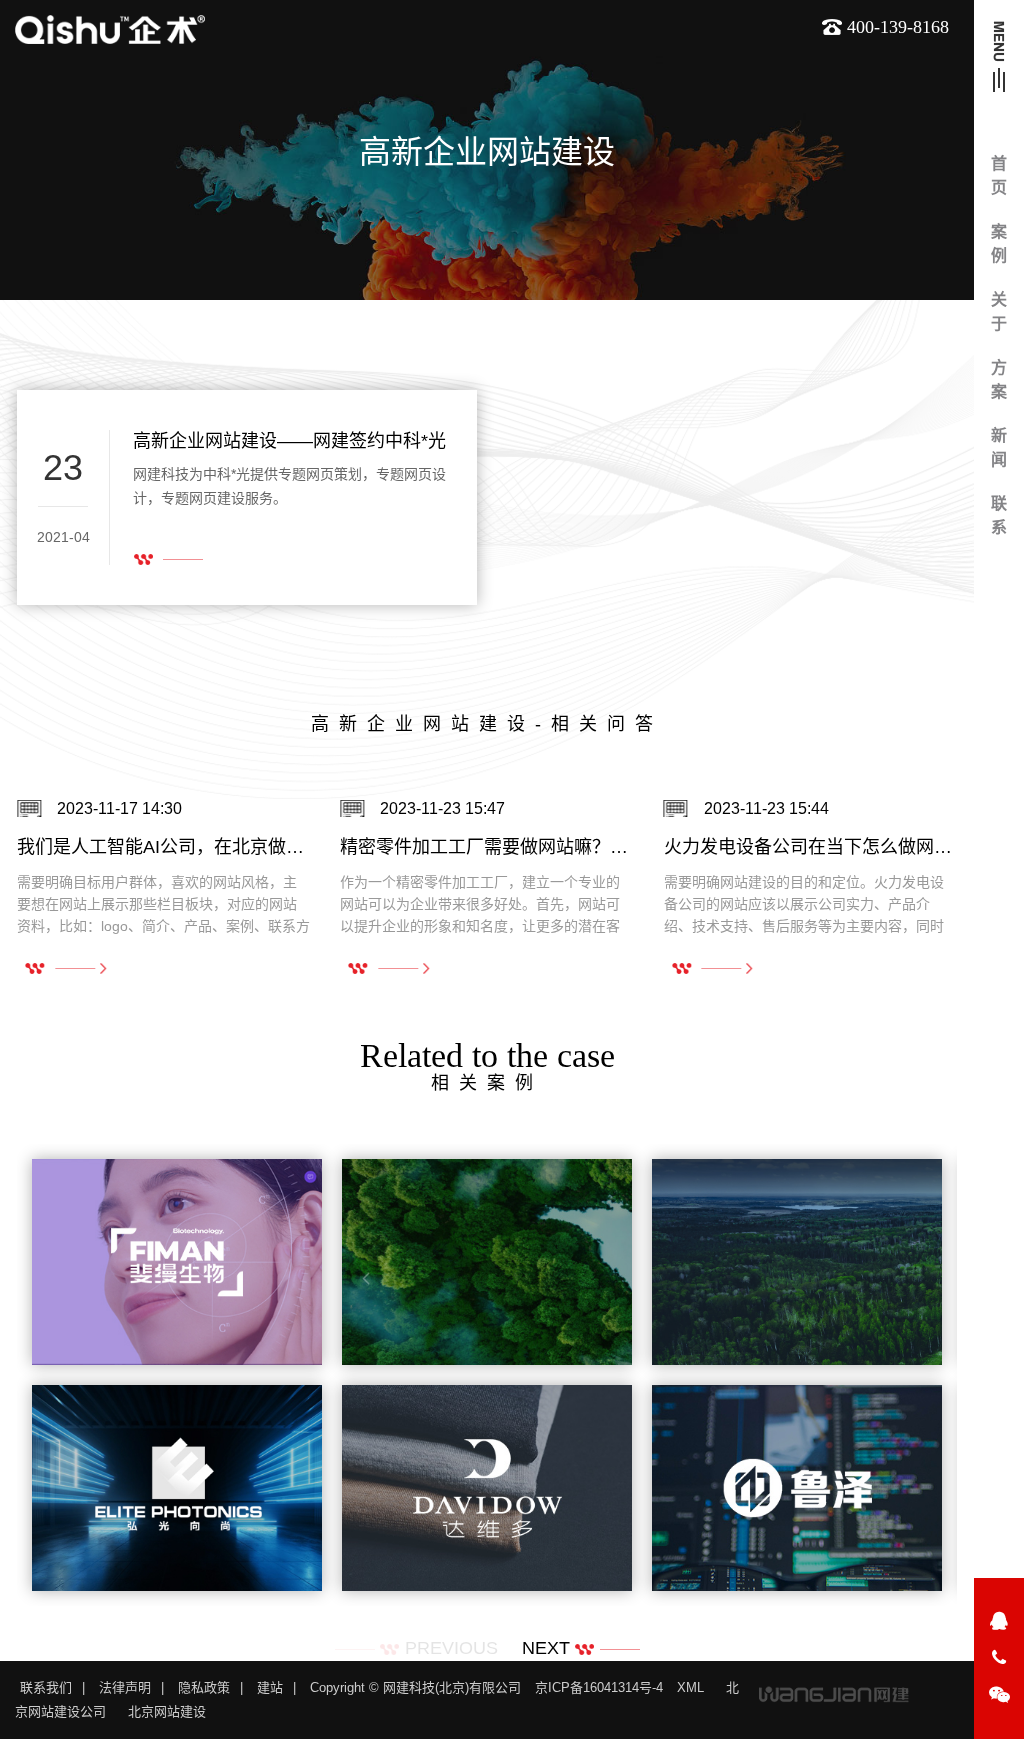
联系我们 (46, 1687)
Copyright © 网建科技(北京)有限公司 (415, 1687)
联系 (999, 515)
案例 (999, 243)
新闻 (999, 447)
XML (690, 1687)
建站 (270, 1687)
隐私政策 (204, 1687)
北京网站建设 (167, 1711)
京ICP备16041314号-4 (599, 1687)
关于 (999, 311)
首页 (999, 175)
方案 (999, 379)
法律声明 (125, 1687)
